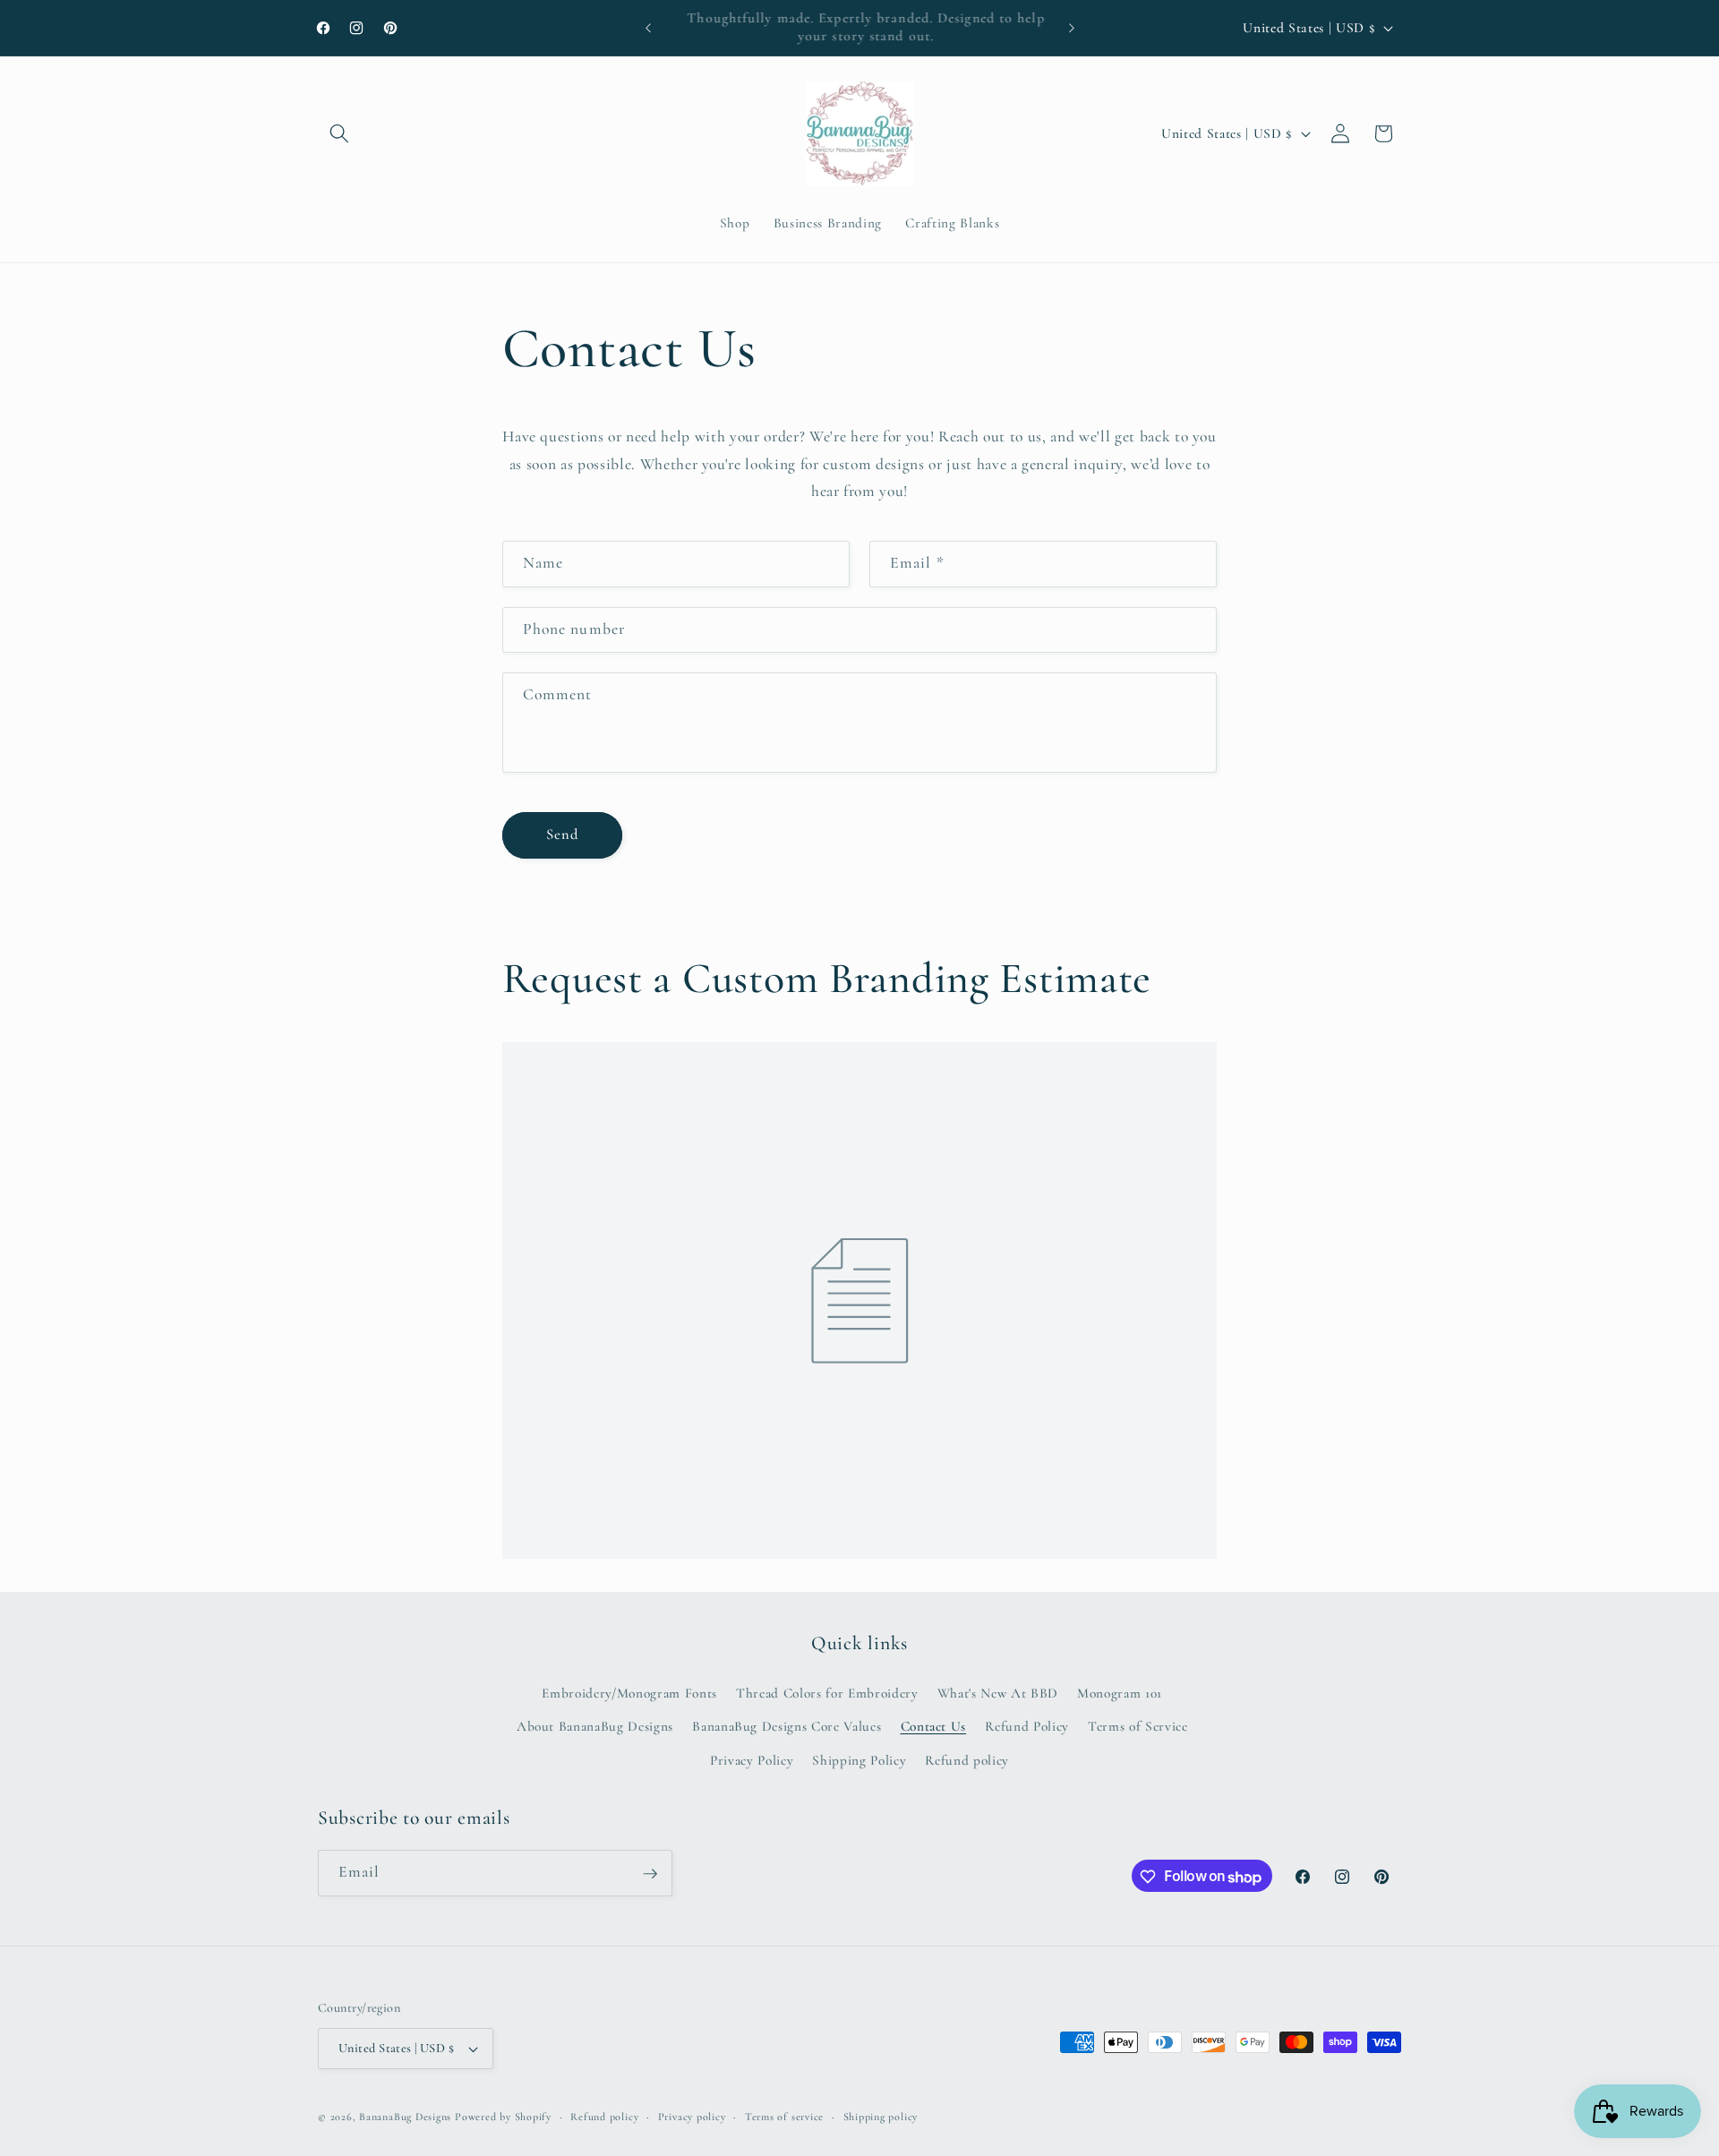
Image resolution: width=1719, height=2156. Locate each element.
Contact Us (934, 1726)
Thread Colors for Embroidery (827, 1692)
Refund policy (967, 1759)
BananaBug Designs (405, 2117)
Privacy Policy (752, 1759)
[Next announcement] (1072, 28)
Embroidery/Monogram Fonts (629, 1692)
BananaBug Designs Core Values (787, 1726)
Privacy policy (692, 2117)
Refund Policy (1027, 1726)
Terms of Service (1138, 1726)
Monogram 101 (1120, 1692)
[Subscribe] (650, 1874)
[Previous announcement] (648, 28)
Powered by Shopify (503, 2117)
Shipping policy (881, 2117)
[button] (339, 133)
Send (562, 834)
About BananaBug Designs (595, 1726)
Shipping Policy (859, 1759)
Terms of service (784, 2117)
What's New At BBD (998, 1692)
